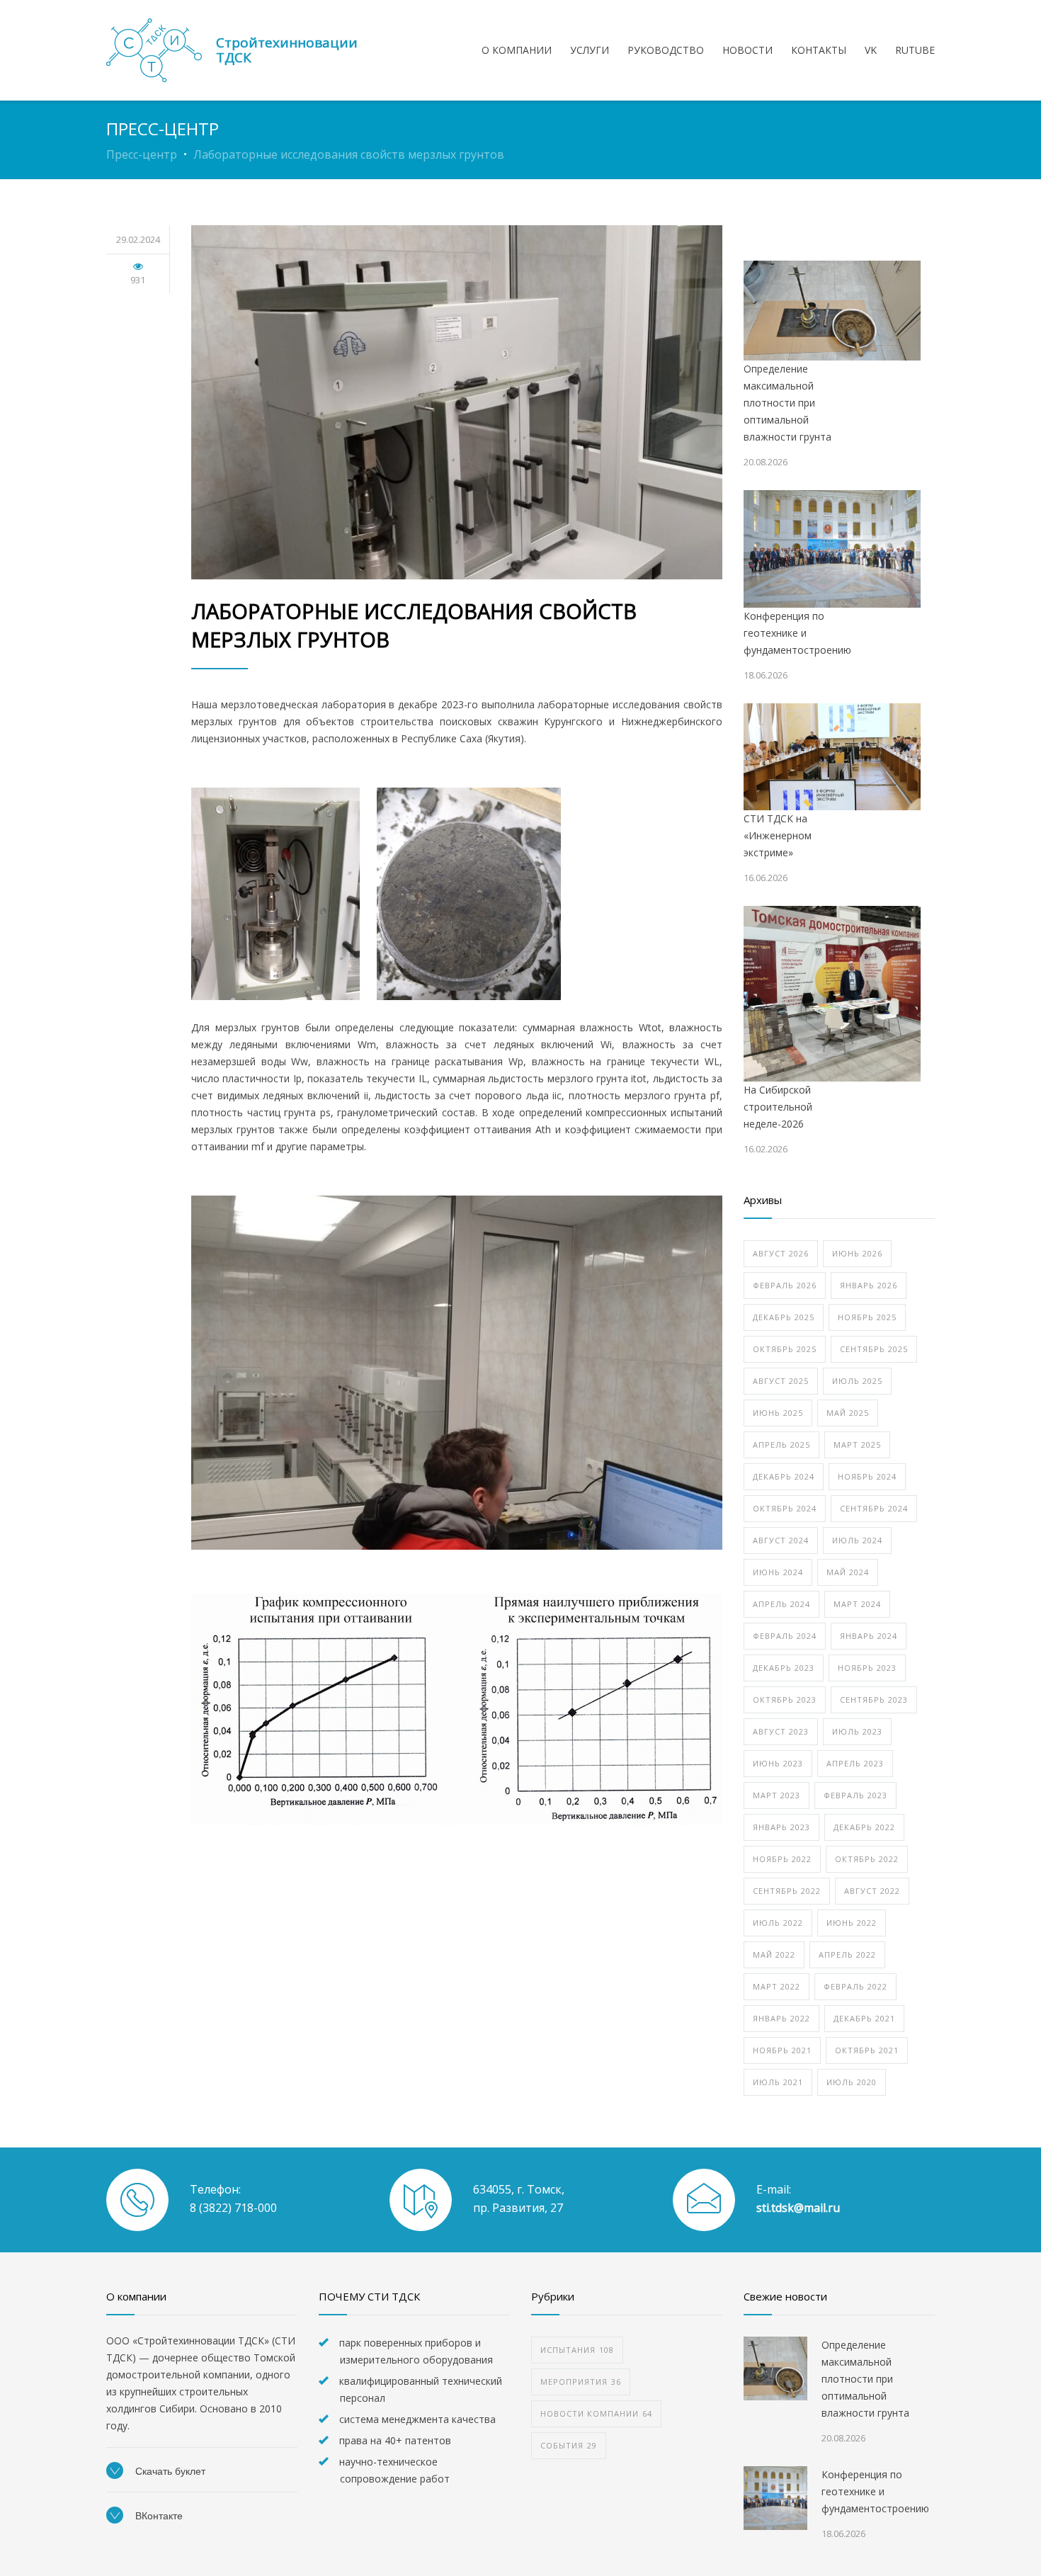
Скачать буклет (169, 2471)
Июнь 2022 (852, 1923)
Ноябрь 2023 (867, 1668)
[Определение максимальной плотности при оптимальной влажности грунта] (832, 311)
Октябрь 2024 (785, 1508)
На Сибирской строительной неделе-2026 (778, 1107)
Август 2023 (781, 1731)
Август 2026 (781, 1253)
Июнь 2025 (778, 1413)
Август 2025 (781, 1381)
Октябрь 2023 (785, 1700)
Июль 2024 (857, 1540)
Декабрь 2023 (784, 1668)
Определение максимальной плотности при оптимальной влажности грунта (787, 403)
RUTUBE (915, 50)
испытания (577, 2350)
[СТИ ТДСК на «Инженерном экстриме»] (832, 757)
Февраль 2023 (855, 1795)
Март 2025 (857, 1445)
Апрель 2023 (855, 1763)
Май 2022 (774, 1954)
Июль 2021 (778, 2082)
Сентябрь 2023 (874, 1700)
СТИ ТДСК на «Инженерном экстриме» (778, 835)
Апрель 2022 (847, 1954)
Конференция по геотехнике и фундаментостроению (797, 633)
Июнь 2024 (778, 1572)
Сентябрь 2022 (787, 1891)
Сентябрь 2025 (874, 1349)
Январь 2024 (869, 1636)
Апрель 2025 (781, 1445)
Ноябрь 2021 (782, 2050)
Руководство (666, 50)
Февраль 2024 (785, 1636)
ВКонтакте (158, 2516)
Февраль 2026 (785, 1285)
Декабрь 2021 (864, 2018)
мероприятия (581, 2382)
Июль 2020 (852, 2082)
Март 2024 (857, 1604)
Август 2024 (781, 1540)
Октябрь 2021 (867, 2050)
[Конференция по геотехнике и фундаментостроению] (832, 549)
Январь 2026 (869, 1285)
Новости (747, 50)
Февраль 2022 (855, 1986)
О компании (517, 50)
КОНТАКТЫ (819, 50)
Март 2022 (777, 1986)
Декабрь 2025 (784, 1317)
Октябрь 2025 (785, 1349)
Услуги (590, 50)
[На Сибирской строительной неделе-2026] (832, 994)
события (569, 2445)
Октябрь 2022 (867, 1859)
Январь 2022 (781, 2018)
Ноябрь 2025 (867, 1317)
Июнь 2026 (857, 1253)
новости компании (596, 2413)
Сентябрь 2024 (874, 1508)
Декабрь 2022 (864, 1827)
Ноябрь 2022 (782, 1859)
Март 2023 (777, 1795)
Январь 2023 (781, 1827)
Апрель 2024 (781, 1604)
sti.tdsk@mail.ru (798, 2208)
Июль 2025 (857, 1381)
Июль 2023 (857, 1731)
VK (871, 50)
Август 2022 (872, 1891)
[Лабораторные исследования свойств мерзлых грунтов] (457, 402)
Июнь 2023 (778, 1763)
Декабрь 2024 (784, 1476)
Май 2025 (848, 1413)
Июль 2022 (778, 1923)
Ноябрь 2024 (867, 1476)
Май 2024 (848, 1572)
